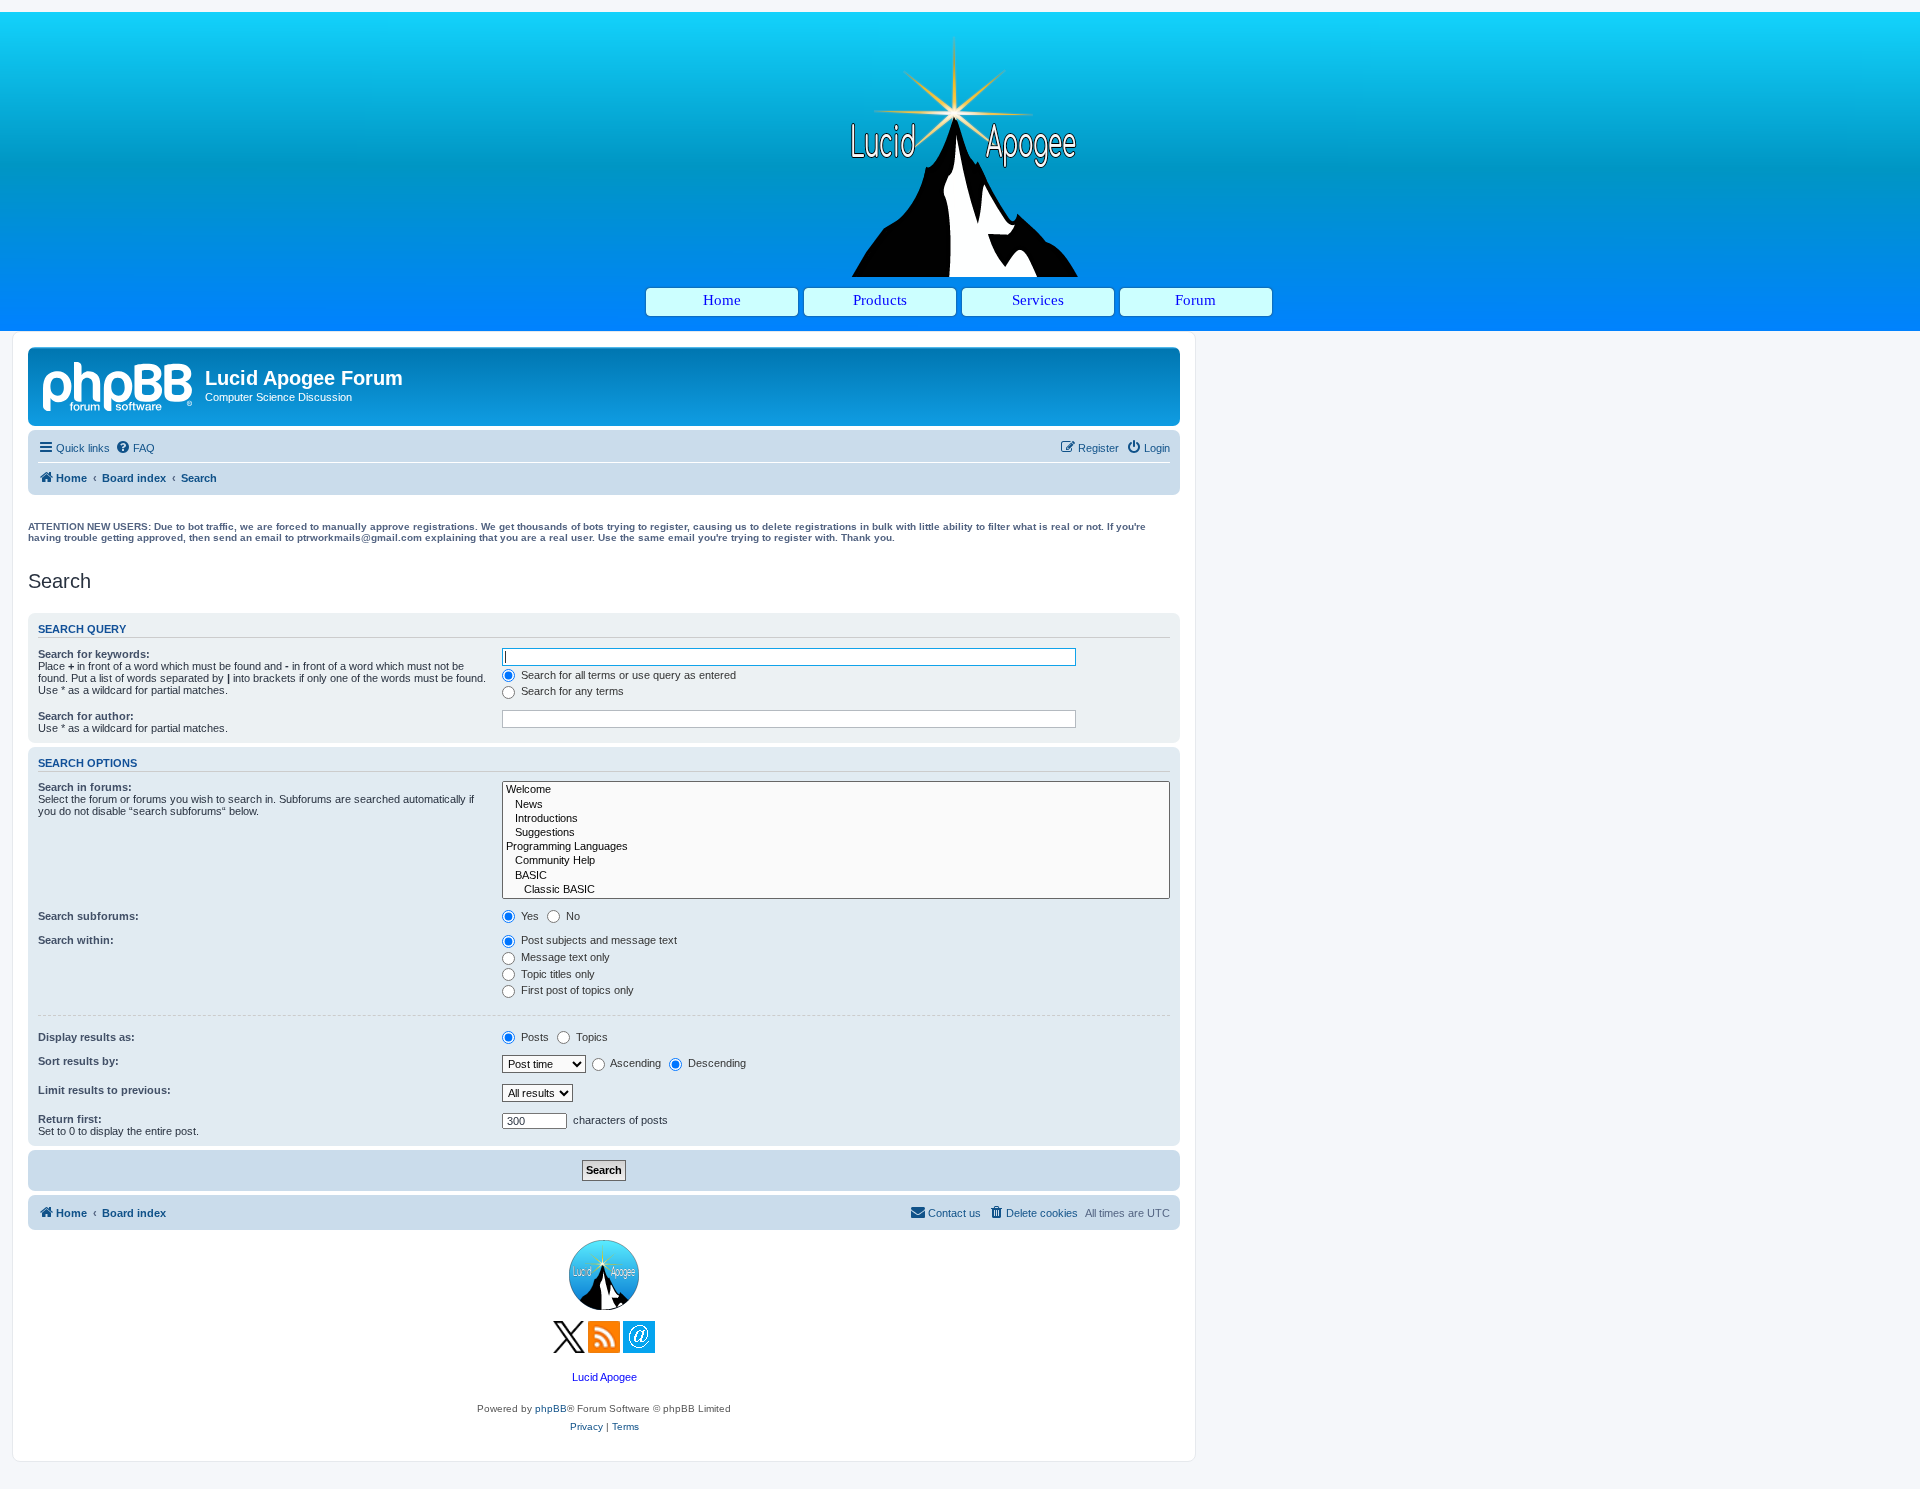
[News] (836, 805)
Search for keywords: (94, 654)
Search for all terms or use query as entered (627, 675)
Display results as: (86, 1037)
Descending (715, 1063)
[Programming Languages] (836, 847)
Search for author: (86, 716)
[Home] (119, 384)
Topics (590, 1037)
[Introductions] (836, 819)
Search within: (76, 940)
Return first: (70, 1119)
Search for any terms (571, 691)
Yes (528, 916)
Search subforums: (88, 916)
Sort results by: (78, 1061)
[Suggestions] (836, 833)
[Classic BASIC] (836, 890)
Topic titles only (556, 974)
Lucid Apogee (604, 1377)
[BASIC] (836, 876)
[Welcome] (836, 790)
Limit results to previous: (104, 1090)
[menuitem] (135, 448)
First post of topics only (576, 990)
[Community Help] (836, 861)
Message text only (564, 957)
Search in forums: (85, 787)
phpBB (551, 1408)
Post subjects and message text (597, 940)
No (571, 916)
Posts (533, 1037)
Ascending (634, 1063)
